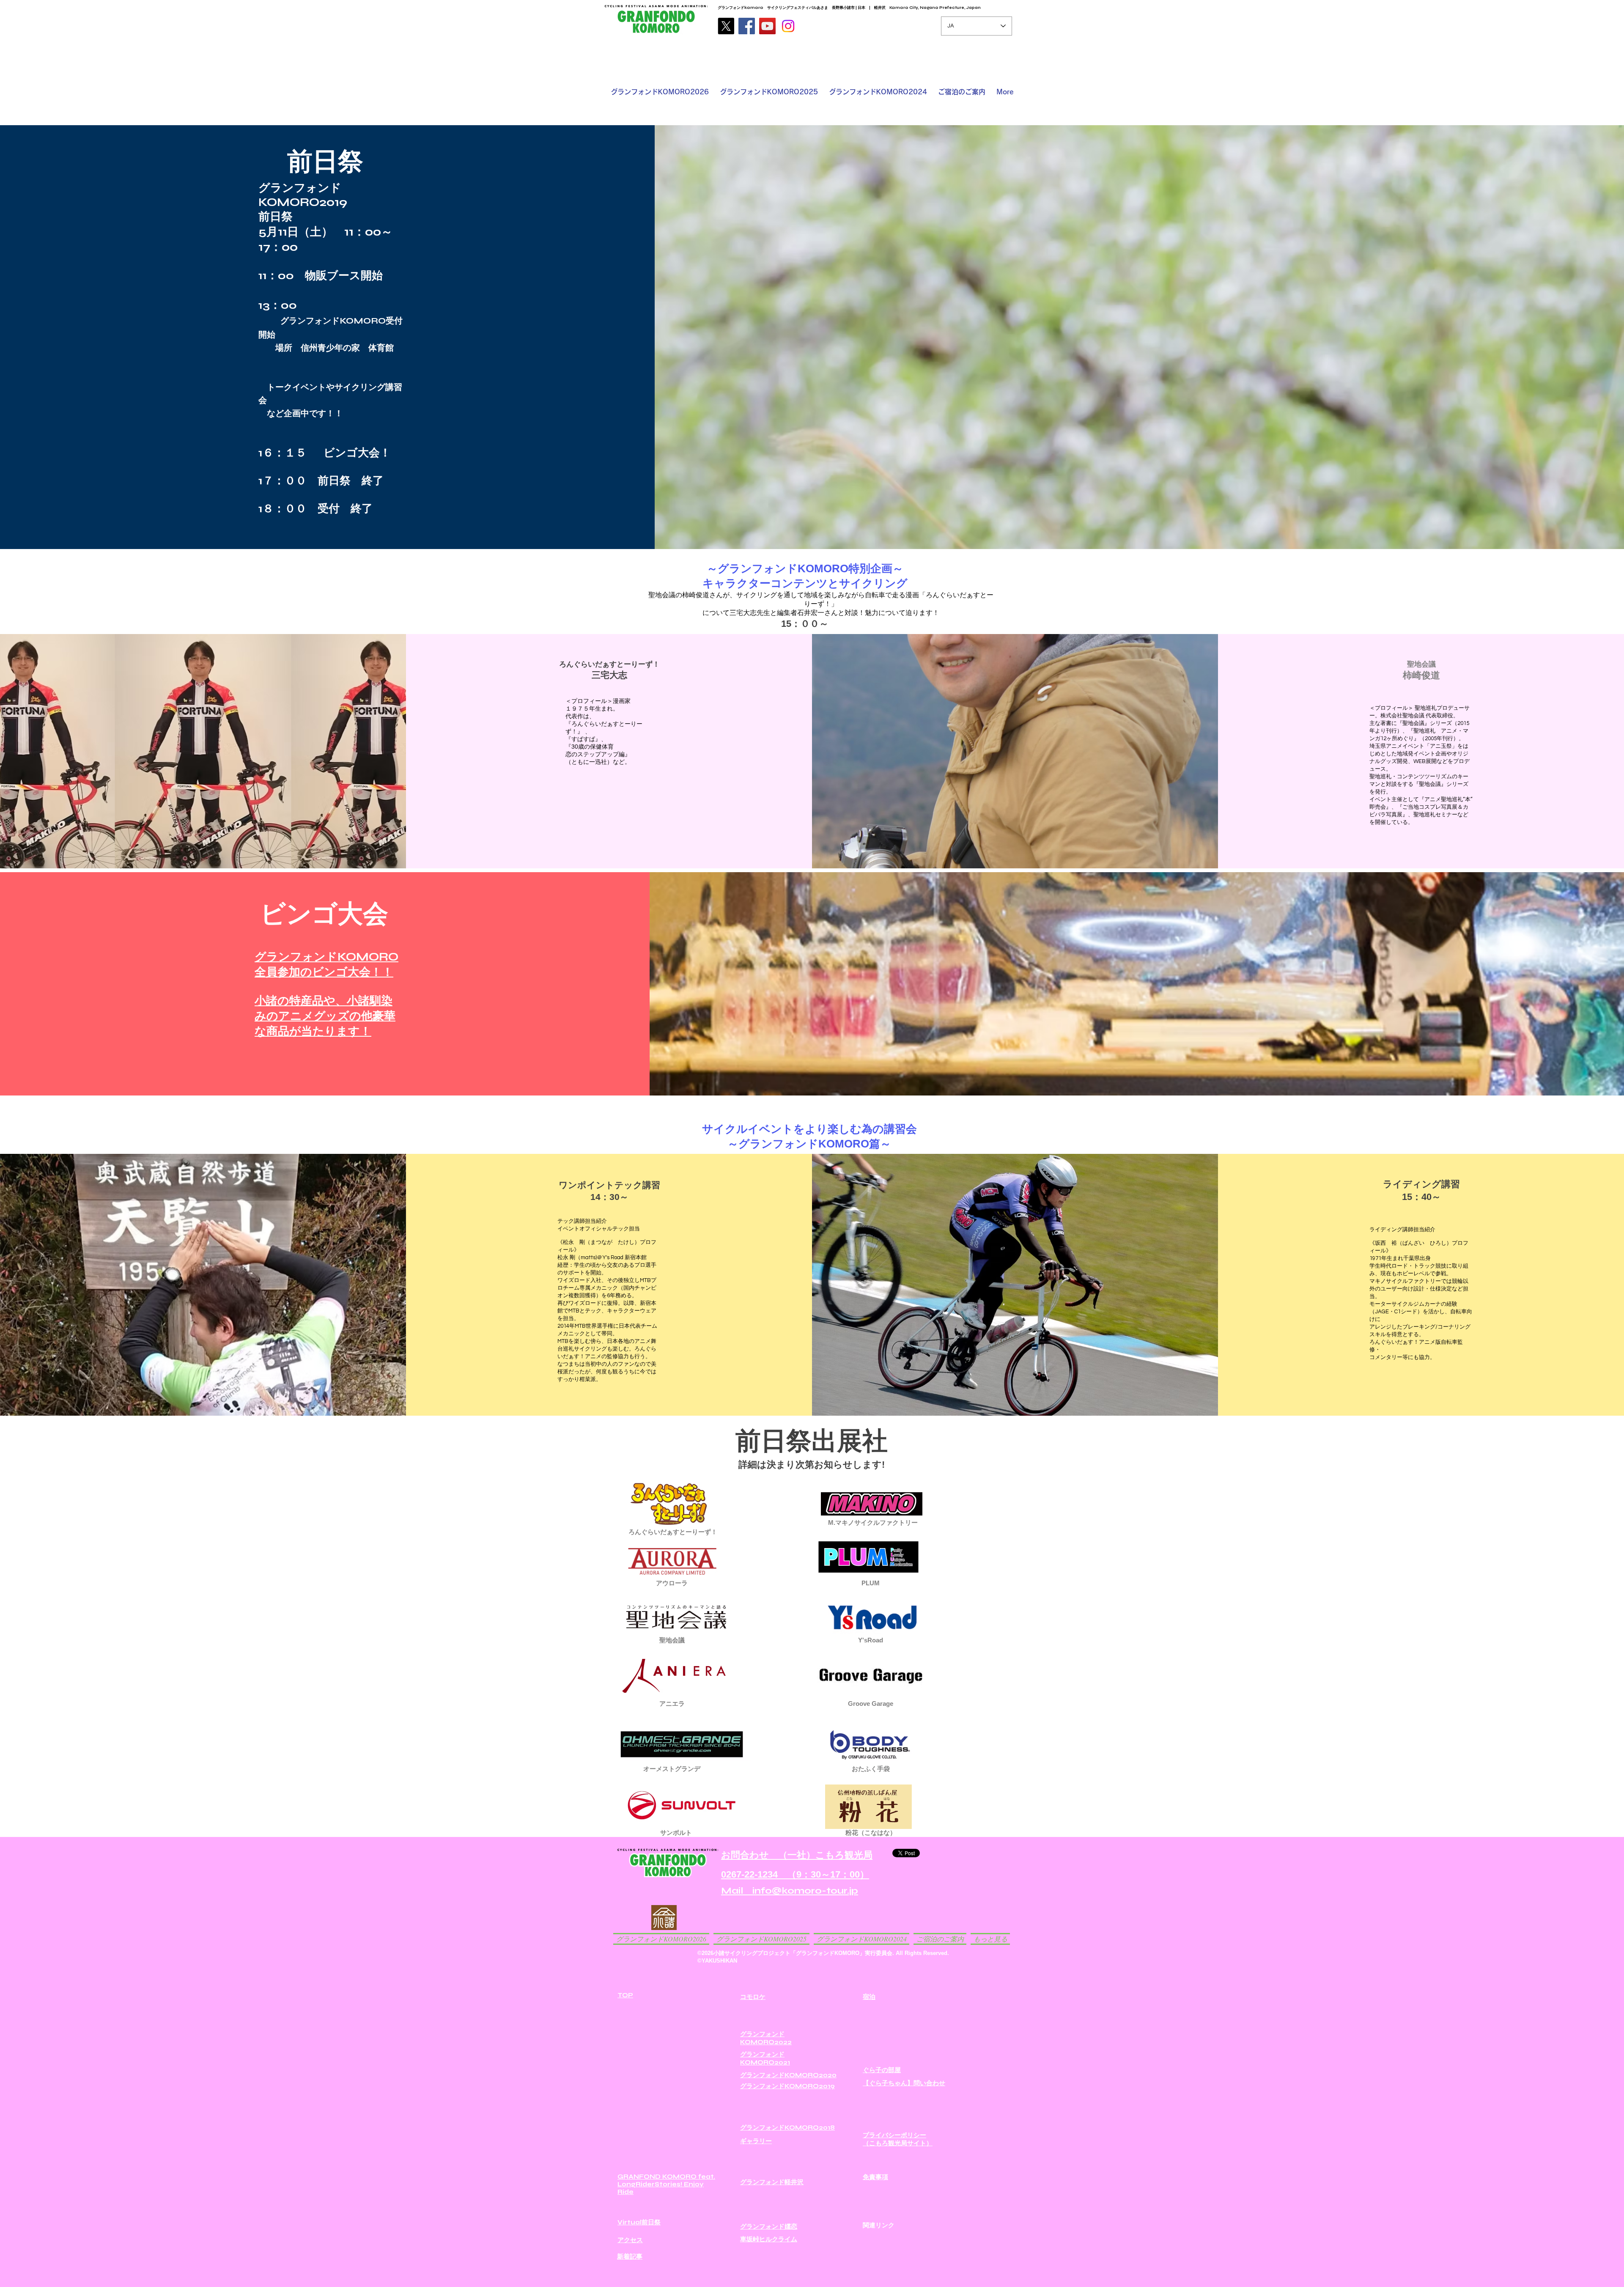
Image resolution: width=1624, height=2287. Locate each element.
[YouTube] (767, 26)
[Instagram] (788, 26)
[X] (726, 26)
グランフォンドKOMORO (326, 957)
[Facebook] (747, 26)
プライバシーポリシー (894, 2135)
